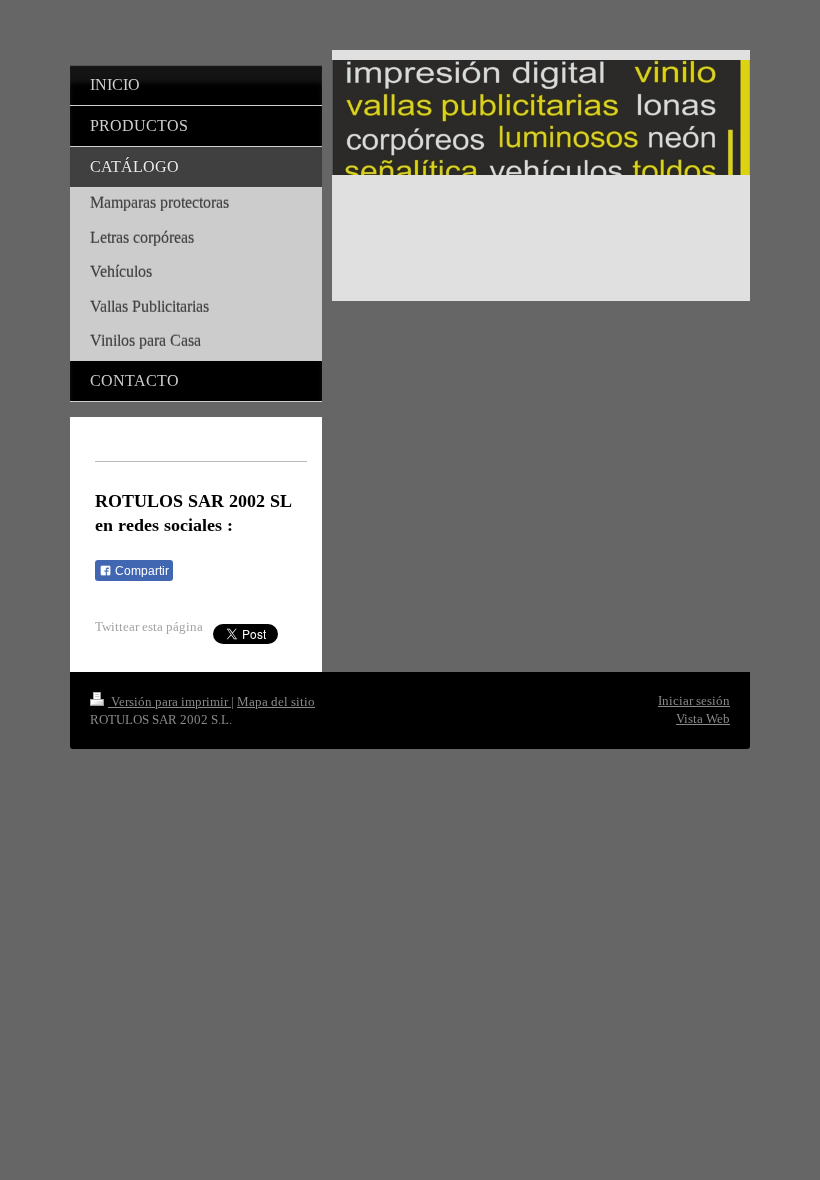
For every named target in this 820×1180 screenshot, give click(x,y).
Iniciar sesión (694, 700)
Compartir (140, 571)
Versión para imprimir (169, 701)
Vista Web (703, 718)
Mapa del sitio (276, 701)
